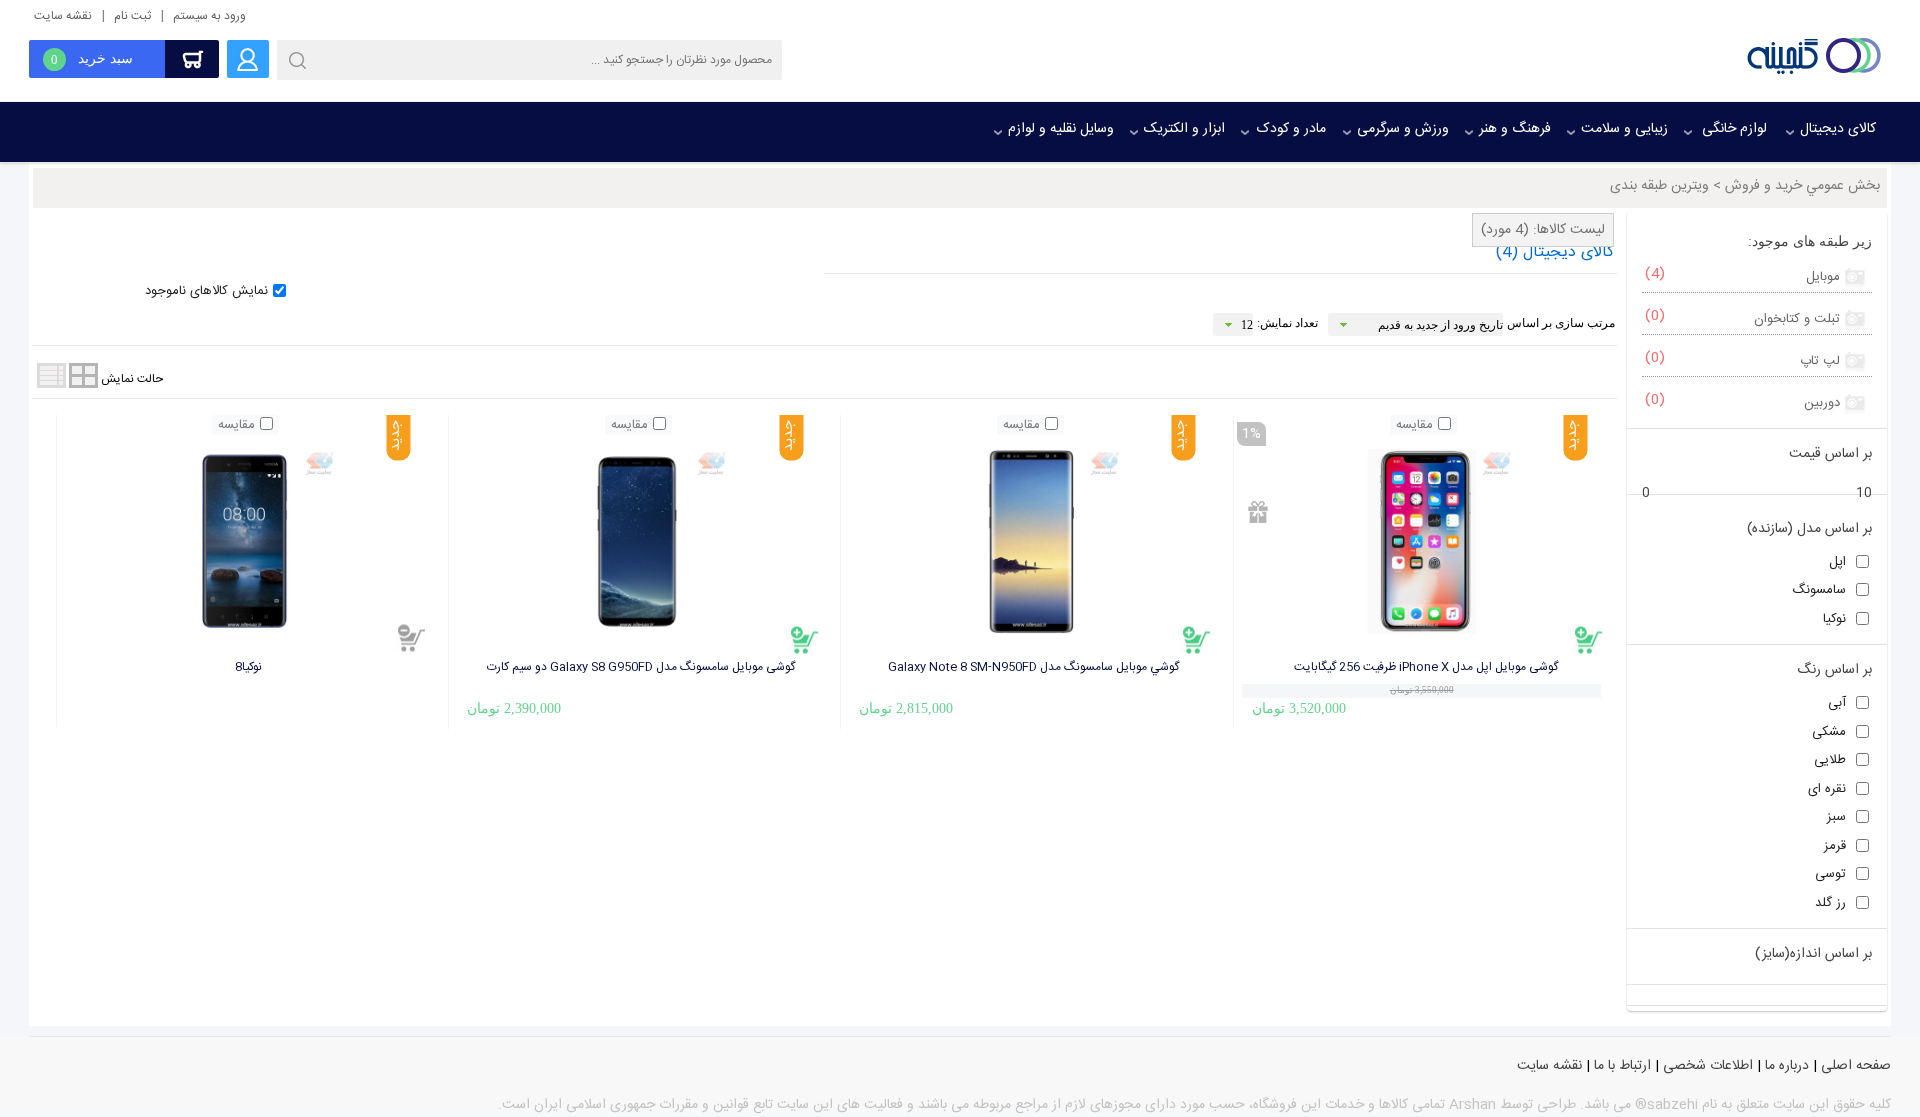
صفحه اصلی (1856, 1066)
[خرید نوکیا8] (412, 638)
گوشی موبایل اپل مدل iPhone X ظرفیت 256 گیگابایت (1426, 667)
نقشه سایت (63, 16)
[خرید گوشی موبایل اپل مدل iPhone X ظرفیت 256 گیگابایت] (1589, 640)
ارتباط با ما (1622, 1066)
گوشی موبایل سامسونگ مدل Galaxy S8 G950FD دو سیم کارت (641, 667)
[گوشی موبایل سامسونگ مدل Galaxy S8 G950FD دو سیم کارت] (637, 542)
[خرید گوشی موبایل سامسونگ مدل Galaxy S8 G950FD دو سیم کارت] (805, 640)
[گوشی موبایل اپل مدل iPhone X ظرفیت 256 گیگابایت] (1422, 542)
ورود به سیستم (209, 16)
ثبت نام (132, 16)
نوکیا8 (248, 667)
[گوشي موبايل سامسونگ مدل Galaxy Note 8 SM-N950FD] (1029, 542)
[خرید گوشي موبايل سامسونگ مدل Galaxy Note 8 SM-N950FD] (1197, 640)
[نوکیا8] (245, 542)
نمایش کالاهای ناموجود (206, 291)
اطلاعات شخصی (1708, 1066)
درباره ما (1787, 1066)
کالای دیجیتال (1555, 252)
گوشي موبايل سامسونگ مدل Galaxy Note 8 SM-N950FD (1033, 667)
